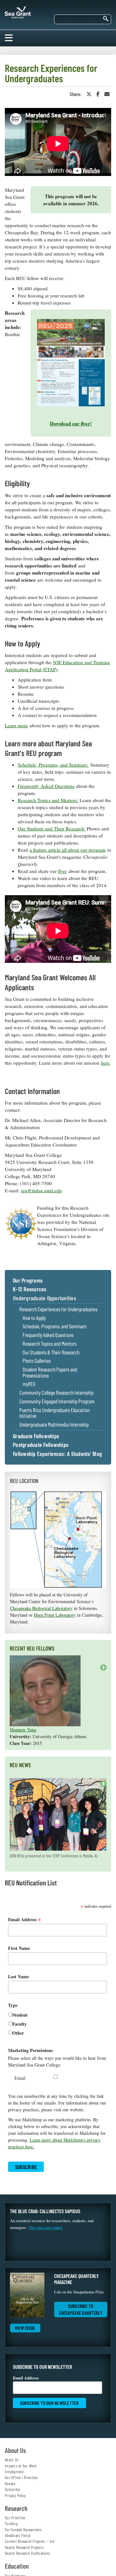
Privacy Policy (15, 2495)
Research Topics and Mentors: (48, 800)
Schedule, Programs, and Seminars (54, 1326)
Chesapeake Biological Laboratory (41, 1608)
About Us (12, 2460)
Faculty (19, 2024)
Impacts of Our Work (21, 2466)
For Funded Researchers (23, 2530)
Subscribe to (81, 2309)
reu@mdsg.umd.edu (41, 1190)
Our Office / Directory (21, 2477)
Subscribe (12, 2489)
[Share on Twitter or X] (89, 94)
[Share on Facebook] (98, 94)
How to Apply (34, 1318)
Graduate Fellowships (36, 1436)
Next (102, 1671)
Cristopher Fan (23, 1706)
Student (20, 2015)
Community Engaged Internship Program (57, 1401)
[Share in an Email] (107, 94)
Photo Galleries (37, 1361)
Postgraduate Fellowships (41, 1445)
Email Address (25, 1919)
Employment (15, 2472)
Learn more (16, 725)
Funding (11, 2523)
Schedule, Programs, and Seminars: (53, 765)
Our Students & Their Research (51, 1352)
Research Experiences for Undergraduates (58, 1309)
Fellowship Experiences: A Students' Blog (57, 1454)
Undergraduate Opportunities (44, 1298)
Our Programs (28, 1281)
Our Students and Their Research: (52, 828)
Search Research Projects (24, 2547)
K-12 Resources (30, 1289)
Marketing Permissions (30, 2050)
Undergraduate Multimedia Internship (54, 1424)
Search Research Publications (27, 2553)
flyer (62, 871)
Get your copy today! (46, 2227)
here (105, 1063)
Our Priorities (15, 2518)
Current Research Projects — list (30, 2541)
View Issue (25, 2328)
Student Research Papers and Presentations (50, 1372)
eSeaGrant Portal (17, 2535)
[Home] (18, 11)
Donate (10, 2484)
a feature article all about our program (68, 850)
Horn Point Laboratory (55, 1615)
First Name (19, 1948)
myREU (29, 1384)
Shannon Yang (23, 1730)
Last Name (19, 1976)
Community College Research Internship (56, 1393)
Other (18, 2033)
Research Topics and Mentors (49, 1344)
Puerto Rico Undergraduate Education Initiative (54, 1413)
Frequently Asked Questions (46, 786)
